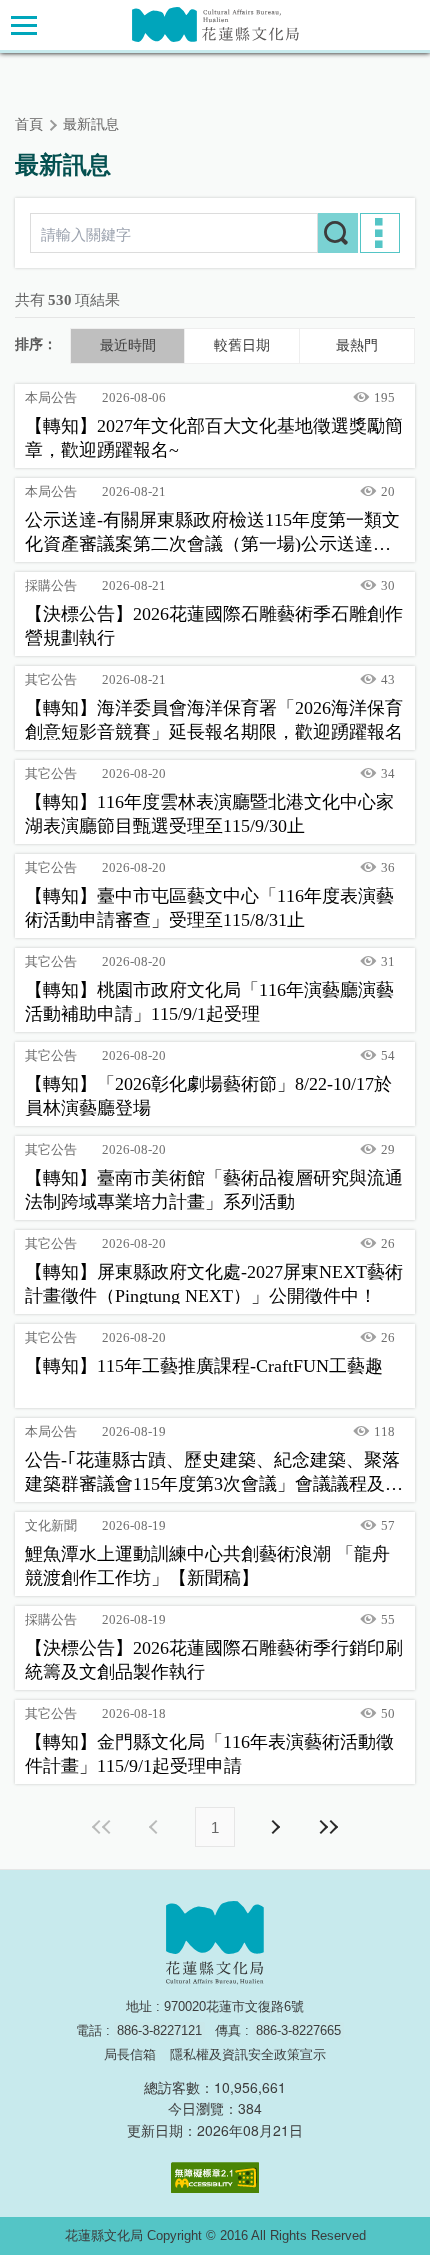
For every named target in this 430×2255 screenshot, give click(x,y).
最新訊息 (91, 124)
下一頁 (274, 1827)
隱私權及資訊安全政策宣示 (248, 2054)
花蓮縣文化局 (215, 24)
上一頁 (156, 1827)
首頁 (29, 124)
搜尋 (338, 233)
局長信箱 (130, 2054)
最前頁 (102, 1827)
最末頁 (328, 1827)
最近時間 (128, 345)
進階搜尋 (380, 233)
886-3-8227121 (159, 2030)
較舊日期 (242, 345)
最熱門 (357, 345)
